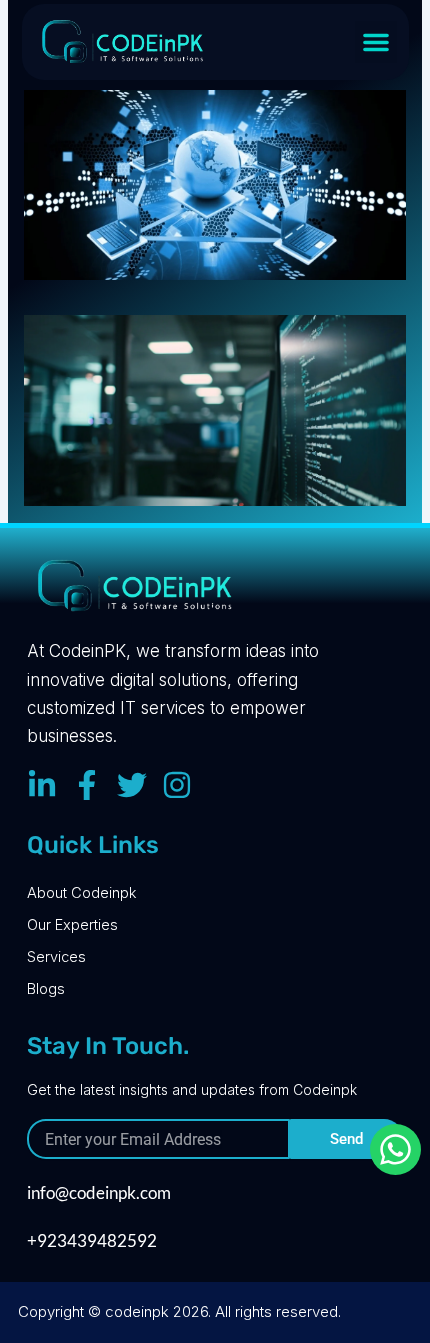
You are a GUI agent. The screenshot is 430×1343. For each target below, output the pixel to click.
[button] (376, 42)
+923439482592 (92, 1240)
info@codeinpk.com (99, 1192)
